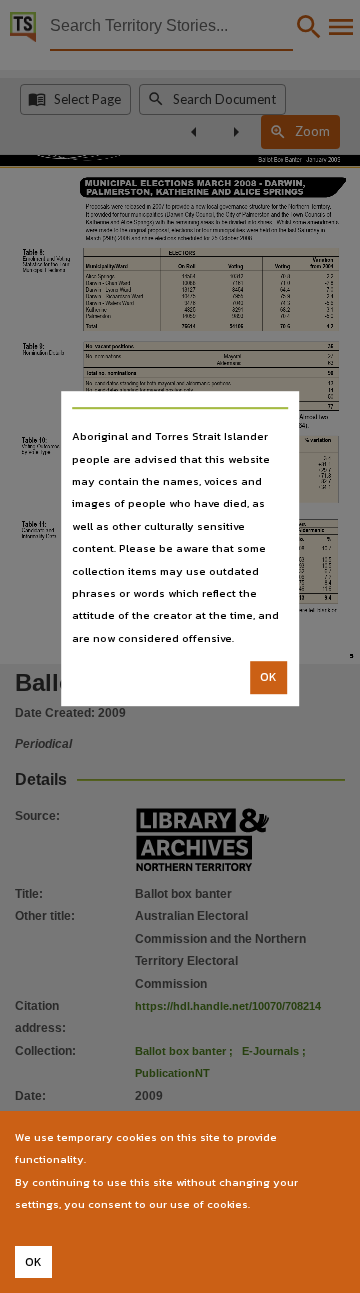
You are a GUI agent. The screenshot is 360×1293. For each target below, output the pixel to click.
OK (268, 677)
